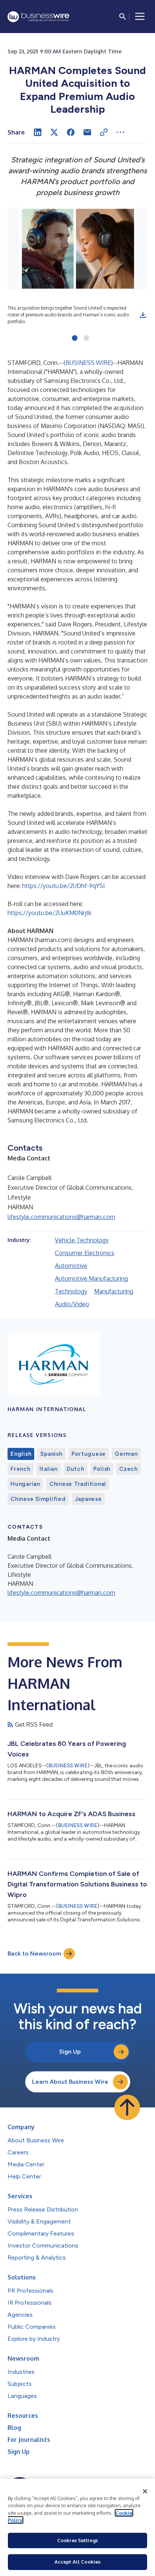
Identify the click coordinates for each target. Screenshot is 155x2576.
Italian (49, 1469)
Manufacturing (114, 1291)
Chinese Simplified (38, 1499)
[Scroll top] (127, 2107)
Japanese (88, 1499)
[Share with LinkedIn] (38, 132)
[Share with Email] (87, 132)
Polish (102, 1469)
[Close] (145, 2491)
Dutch (75, 1469)
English (21, 1454)
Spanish (51, 1454)
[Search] (123, 17)
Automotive (71, 1266)
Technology (71, 1291)
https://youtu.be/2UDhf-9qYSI (64, 886)
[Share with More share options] (120, 132)
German (126, 1454)
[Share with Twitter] (54, 132)
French (21, 1469)
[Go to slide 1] (75, 339)
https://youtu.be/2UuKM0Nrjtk (49, 913)
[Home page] (38, 17)
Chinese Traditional (78, 1484)
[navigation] (140, 17)
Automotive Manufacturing (91, 1278)
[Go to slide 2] (86, 339)
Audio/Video (72, 1304)
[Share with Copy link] (104, 132)
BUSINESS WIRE (88, 363)
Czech (128, 1469)
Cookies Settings (77, 2540)
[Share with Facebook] (71, 132)
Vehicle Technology (82, 1240)
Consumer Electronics (85, 1253)
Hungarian (25, 1484)
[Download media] (143, 315)
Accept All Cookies (77, 2562)
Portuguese (89, 1454)
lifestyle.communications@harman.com (61, 1217)
